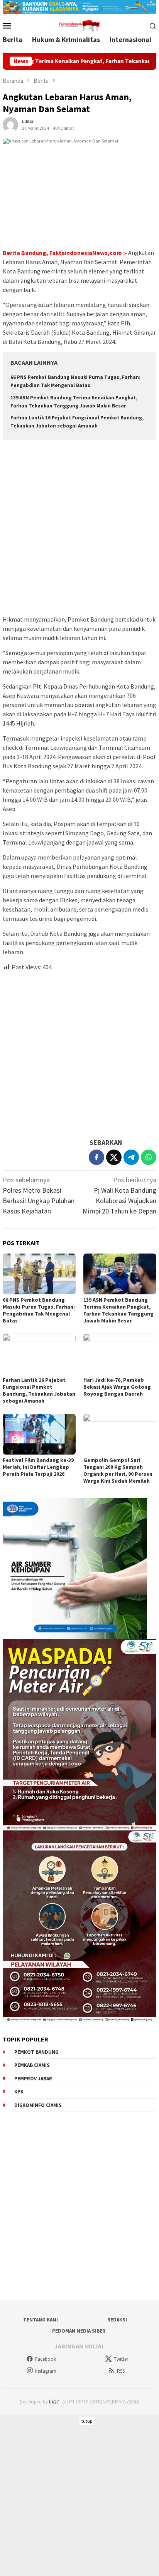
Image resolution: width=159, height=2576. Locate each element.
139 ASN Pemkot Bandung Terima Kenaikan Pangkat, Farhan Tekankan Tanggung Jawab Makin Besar (118, 1310)
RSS (121, 2371)
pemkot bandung (36, 2052)
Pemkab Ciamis (32, 2065)
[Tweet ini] (114, 1157)
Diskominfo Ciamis (38, 2105)
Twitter (121, 2359)
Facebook (46, 2359)
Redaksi (117, 2320)
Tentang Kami (41, 2320)
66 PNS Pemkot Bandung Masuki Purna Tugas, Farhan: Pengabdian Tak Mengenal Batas (39, 1310)
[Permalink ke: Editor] (10, 124)
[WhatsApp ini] (149, 1157)
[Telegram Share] (131, 1157)
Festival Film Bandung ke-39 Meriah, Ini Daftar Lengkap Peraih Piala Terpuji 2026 (38, 1467)
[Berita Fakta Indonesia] (79, 25)
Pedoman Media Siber (79, 2331)
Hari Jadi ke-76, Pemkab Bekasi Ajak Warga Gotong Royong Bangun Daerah (117, 1387)
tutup (87, 2421)
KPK (19, 2092)
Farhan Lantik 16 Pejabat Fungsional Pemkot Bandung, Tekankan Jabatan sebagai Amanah (39, 1390)
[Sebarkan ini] (96, 1157)
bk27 (54, 2402)
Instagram (46, 2371)
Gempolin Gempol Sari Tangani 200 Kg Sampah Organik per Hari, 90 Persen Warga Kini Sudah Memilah (118, 1470)
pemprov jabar (33, 2079)
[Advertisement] (79, 528)
